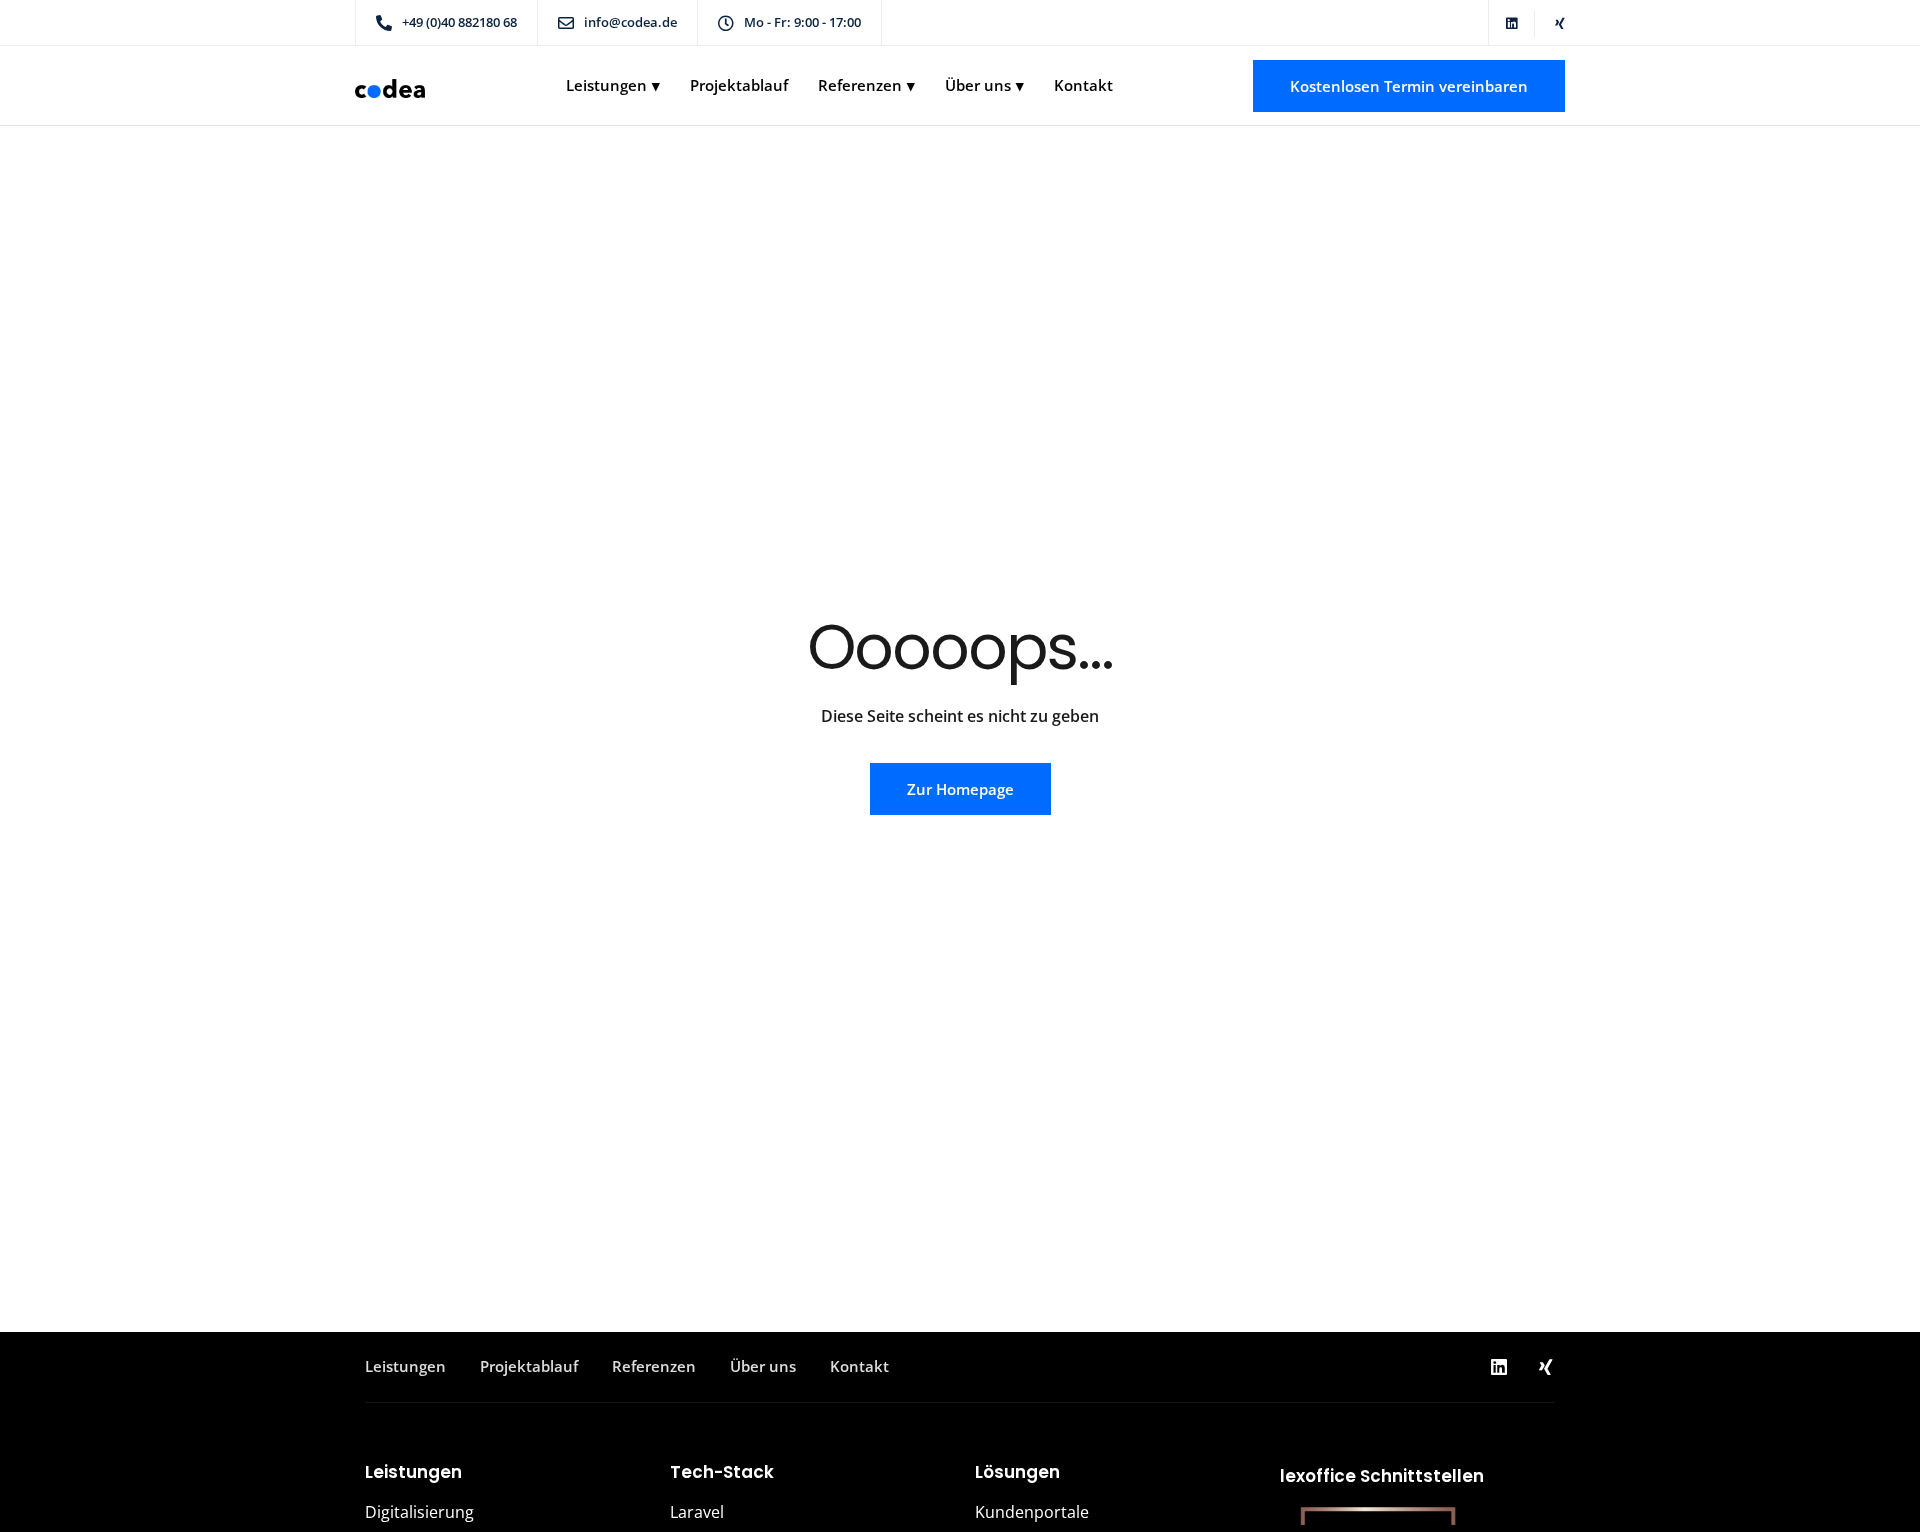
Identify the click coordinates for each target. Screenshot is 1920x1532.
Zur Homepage (960, 789)
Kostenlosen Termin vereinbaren (1409, 86)
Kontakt (1083, 85)
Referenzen (860, 85)
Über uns (978, 85)
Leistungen (606, 85)
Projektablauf (739, 85)
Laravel (697, 1512)
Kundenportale (1032, 1512)
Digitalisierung (419, 1512)
